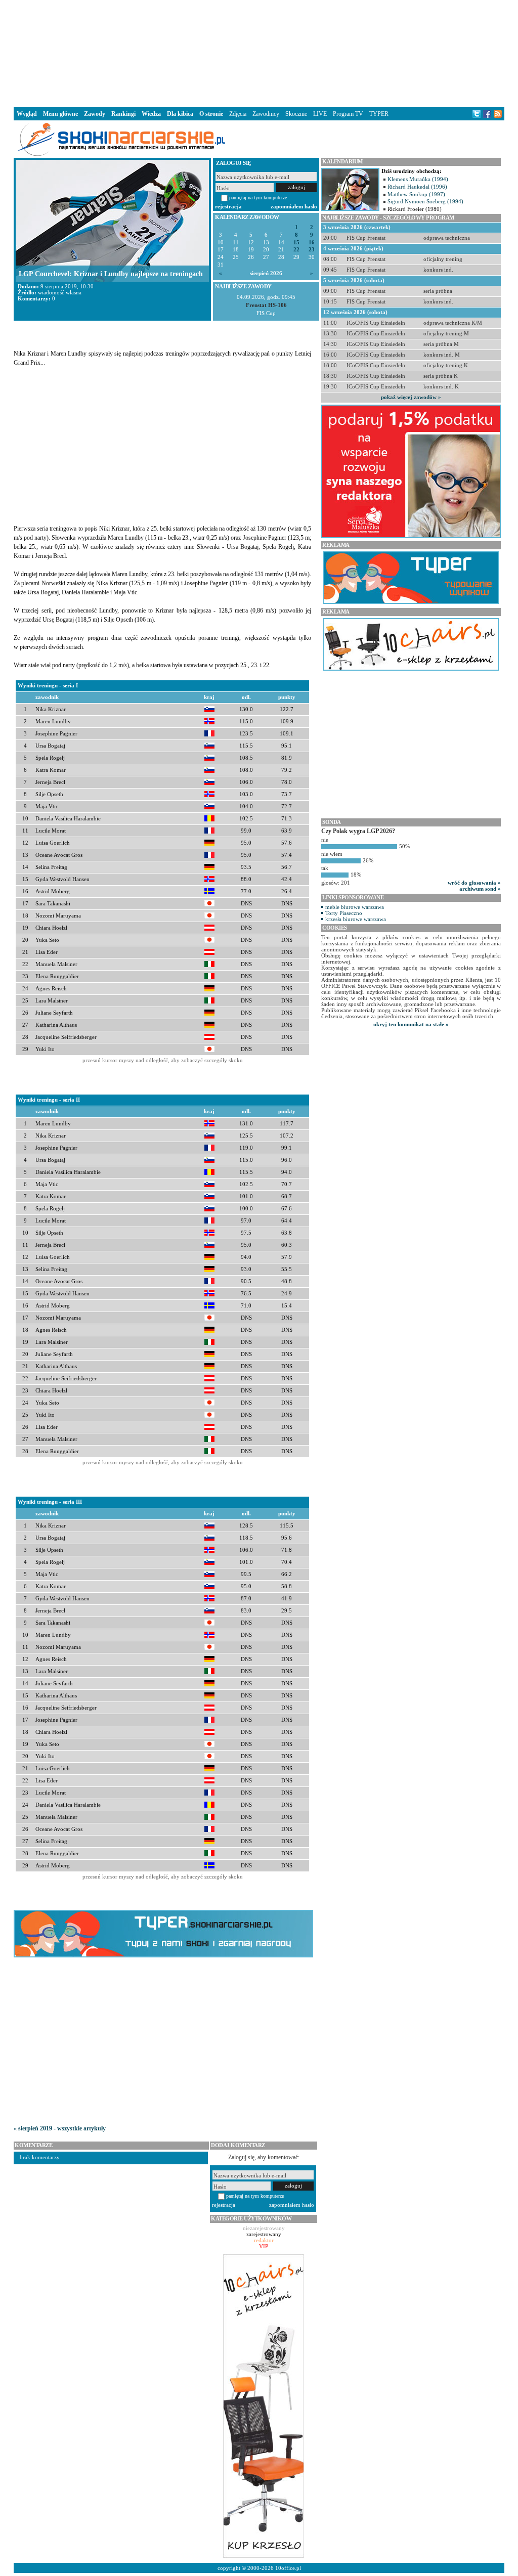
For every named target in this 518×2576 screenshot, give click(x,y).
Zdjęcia (238, 114)
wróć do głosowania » (474, 883)
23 (312, 250)
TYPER (379, 114)
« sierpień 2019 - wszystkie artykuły (60, 2128)
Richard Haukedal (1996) (417, 187)
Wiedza (151, 114)
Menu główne (60, 114)
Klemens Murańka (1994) (418, 179)
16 (312, 243)
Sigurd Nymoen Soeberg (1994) (425, 201)
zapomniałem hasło (294, 206)
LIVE (320, 114)
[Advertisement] (259, 53)
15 (296, 243)
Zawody (95, 114)
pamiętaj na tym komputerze (258, 198)
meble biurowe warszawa (355, 907)
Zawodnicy (266, 114)
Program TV (348, 114)
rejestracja (228, 206)
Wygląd (27, 114)
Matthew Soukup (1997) (416, 194)
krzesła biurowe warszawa (356, 919)
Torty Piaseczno (344, 913)
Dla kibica (180, 114)
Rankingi (123, 114)
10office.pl (288, 2568)
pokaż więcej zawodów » (411, 397)
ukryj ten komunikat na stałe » (411, 1024)
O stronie (211, 114)
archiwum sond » (480, 889)
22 (296, 250)
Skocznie (296, 114)
